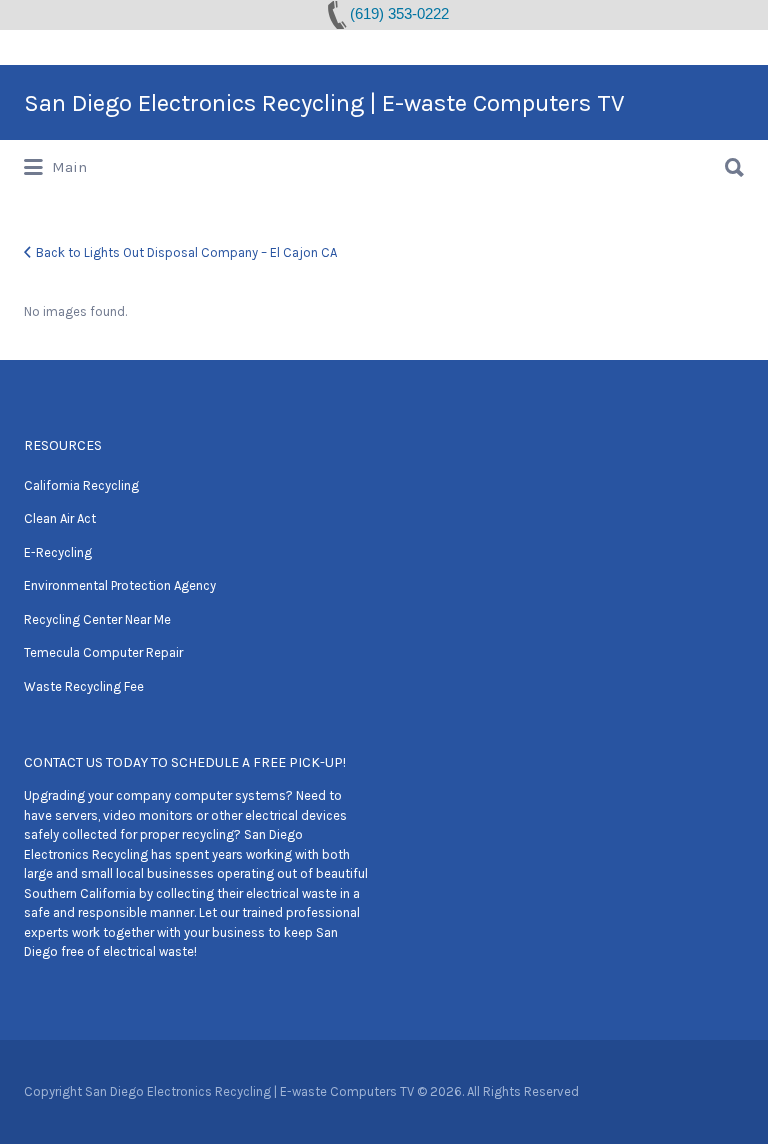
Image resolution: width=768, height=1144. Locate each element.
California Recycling (81, 485)
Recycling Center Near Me (97, 619)
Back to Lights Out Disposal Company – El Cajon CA (186, 252)
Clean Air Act (60, 518)
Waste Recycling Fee (84, 686)
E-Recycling (58, 552)
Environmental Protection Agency (120, 585)
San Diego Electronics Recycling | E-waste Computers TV (324, 103)
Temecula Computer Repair (103, 652)
